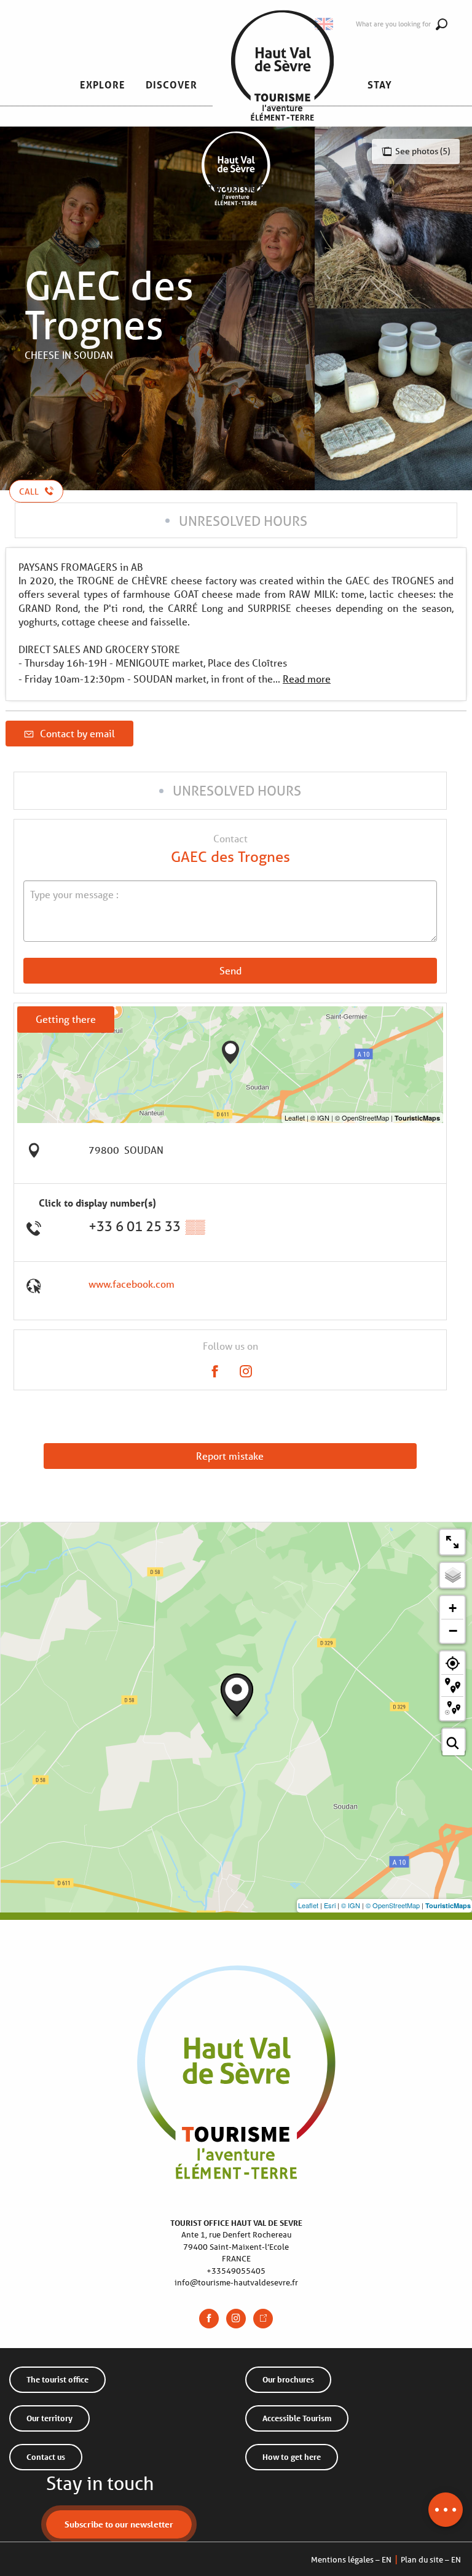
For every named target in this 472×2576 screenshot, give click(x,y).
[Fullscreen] (452, 1542)
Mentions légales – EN (351, 2560)
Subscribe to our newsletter (119, 2524)
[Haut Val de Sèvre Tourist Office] (282, 85)
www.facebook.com (132, 1284)
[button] (103, 85)
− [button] (453, 1631)
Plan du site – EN (431, 2560)
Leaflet (308, 1905)
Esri (330, 1905)
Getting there (66, 1019)
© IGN (351, 1905)
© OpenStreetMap (393, 1905)
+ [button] (453, 1608)
